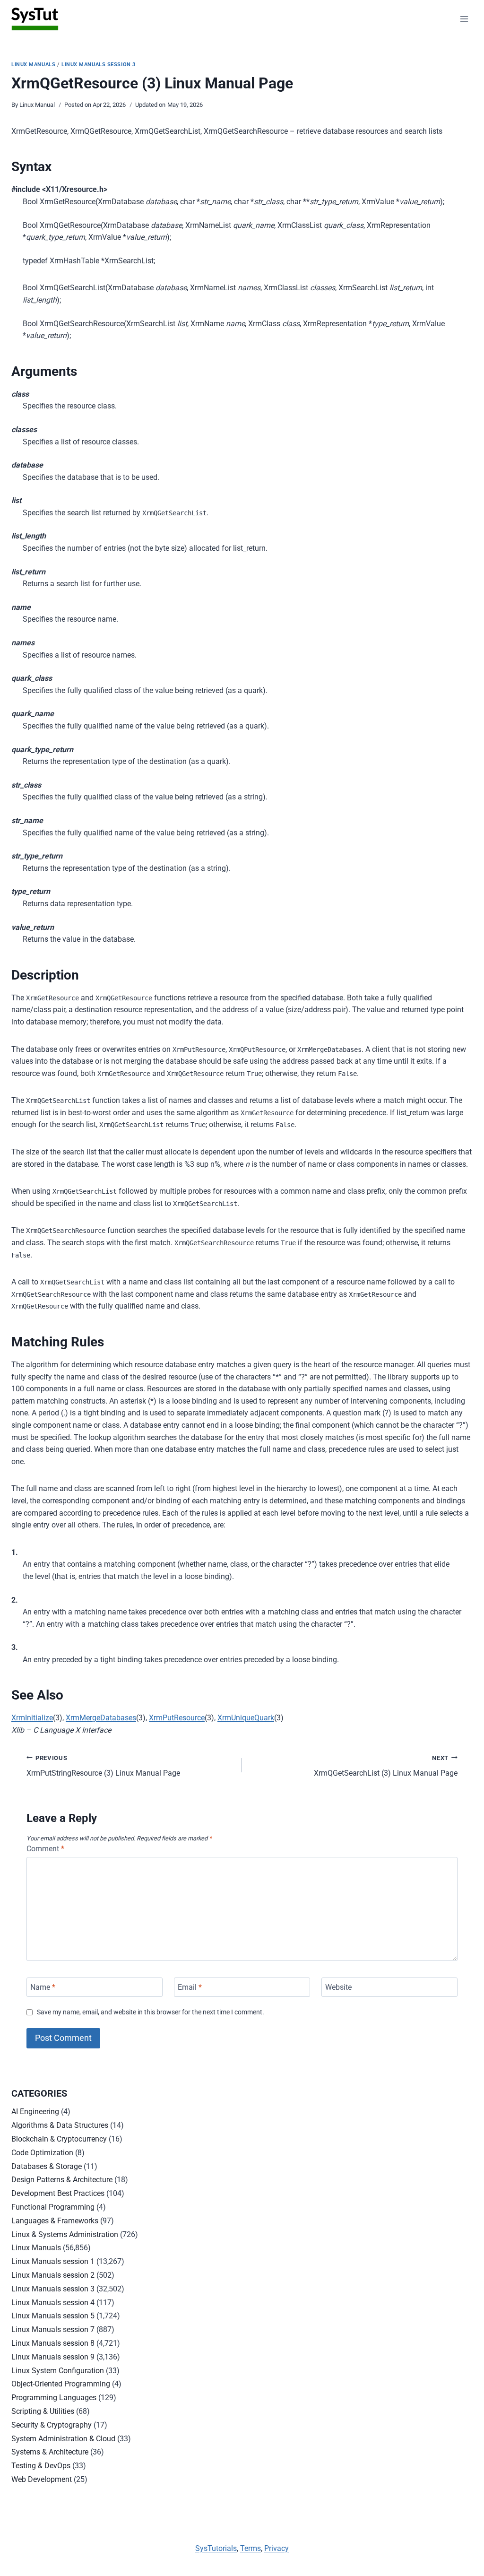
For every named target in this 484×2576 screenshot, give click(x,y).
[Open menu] (464, 19)
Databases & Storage (47, 2166)
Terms (251, 2548)
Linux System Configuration (58, 2371)
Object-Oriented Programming (61, 2384)
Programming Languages (54, 2398)
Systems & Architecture (50, 2452)
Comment (45, 1849)
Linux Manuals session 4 (53, 2303)
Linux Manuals (33, 65)
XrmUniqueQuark (246, 1718)
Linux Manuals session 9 (53, 2357)
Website (338, 1987)
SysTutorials (216, 2548)
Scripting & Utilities (43, 2411)
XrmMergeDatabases (101, 1718)
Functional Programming (53, 2207)
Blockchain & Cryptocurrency (59, 2139)
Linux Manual (37, 105)
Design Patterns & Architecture (62, 2180)
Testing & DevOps (41, 2466)
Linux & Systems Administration (65, 2234)
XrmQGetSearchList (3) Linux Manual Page (386, 1766)
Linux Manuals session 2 (53, 2275)
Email (190, 1987)
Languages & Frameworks (55, 2221)
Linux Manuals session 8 (53, 2343)
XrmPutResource (177, 1718)
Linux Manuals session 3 (99, 65)
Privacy (277, 2548)
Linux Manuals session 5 (53, 2316)
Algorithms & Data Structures (60, 2125)
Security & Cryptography (52, 2425)
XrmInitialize (32, 1718)
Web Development (42, 2479)
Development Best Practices (58, 2193)
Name (43, 1987)
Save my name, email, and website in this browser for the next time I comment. (151, 2012)
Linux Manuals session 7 (53, 2329)
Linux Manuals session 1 (53, 2261)
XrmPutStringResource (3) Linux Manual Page (103, 1766)
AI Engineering (35, 2112)
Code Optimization (42, 2153)
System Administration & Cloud (63, 2439)
